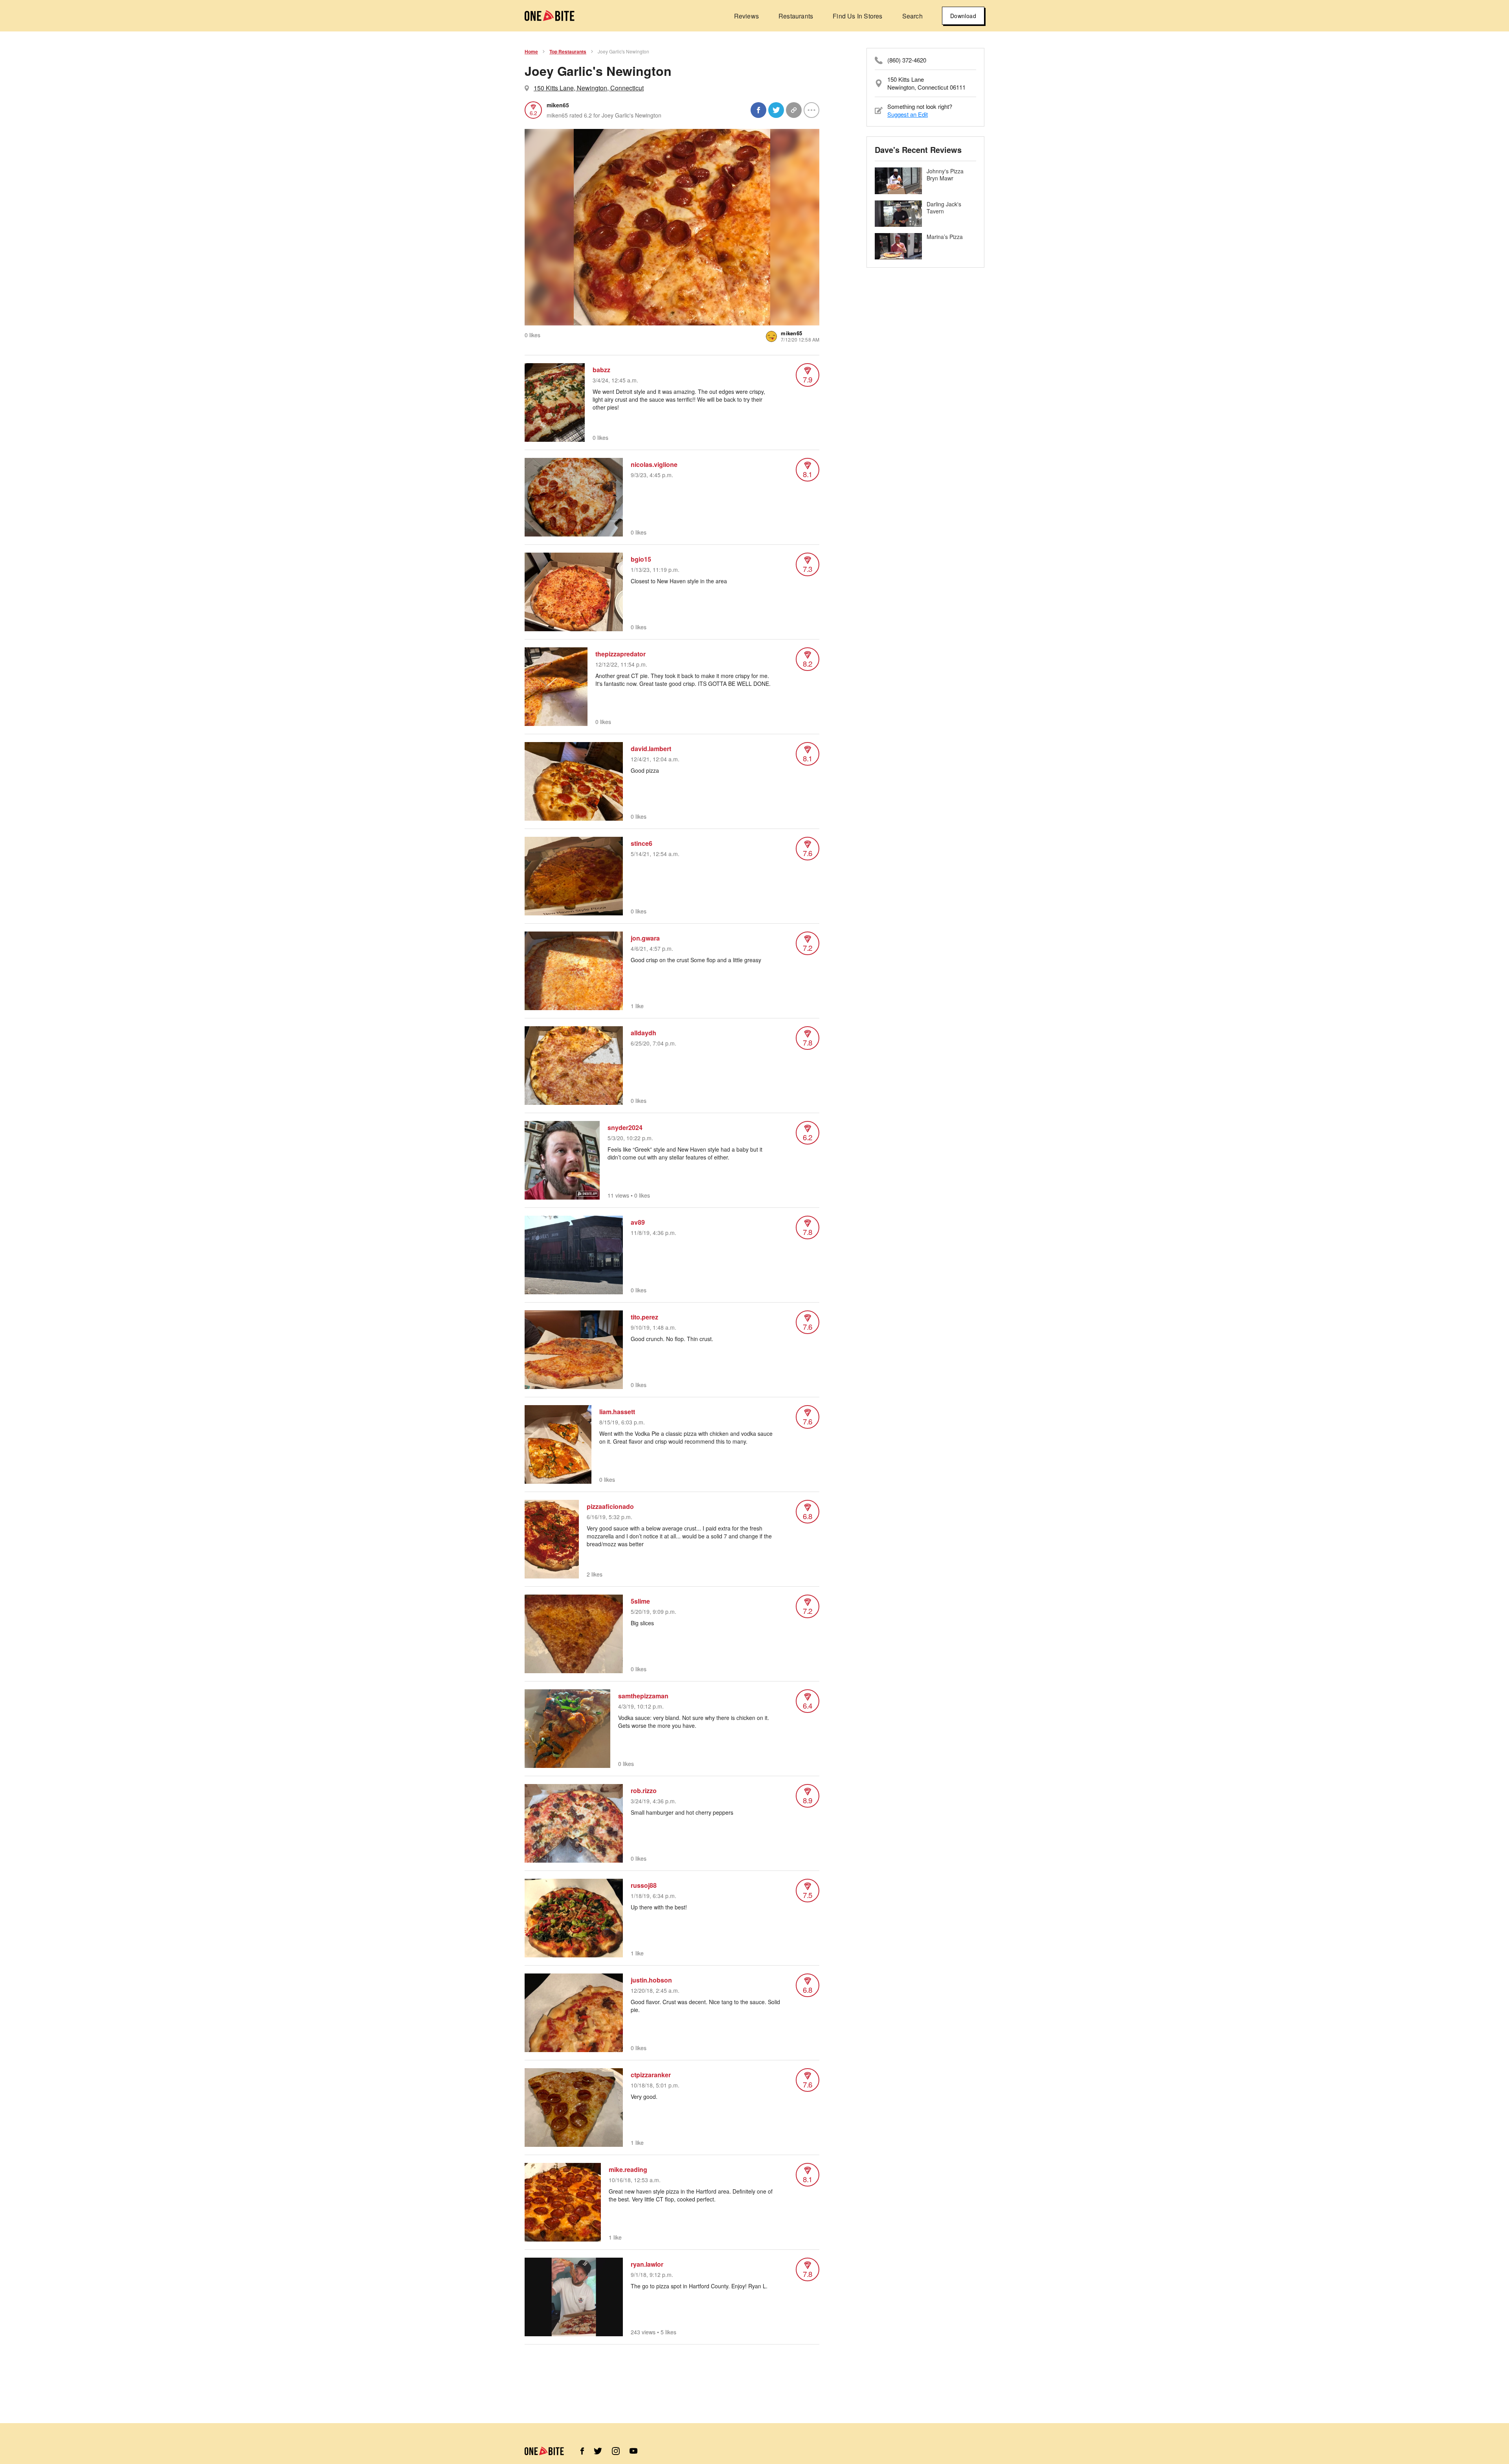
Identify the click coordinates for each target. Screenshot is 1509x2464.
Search (912, 16)
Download (963, 16)
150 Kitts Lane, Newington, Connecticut (589, 88)
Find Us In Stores (857, 16)
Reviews (746, 16)
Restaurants (796, 16)
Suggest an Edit (908, 114)
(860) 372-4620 (907, 60)
